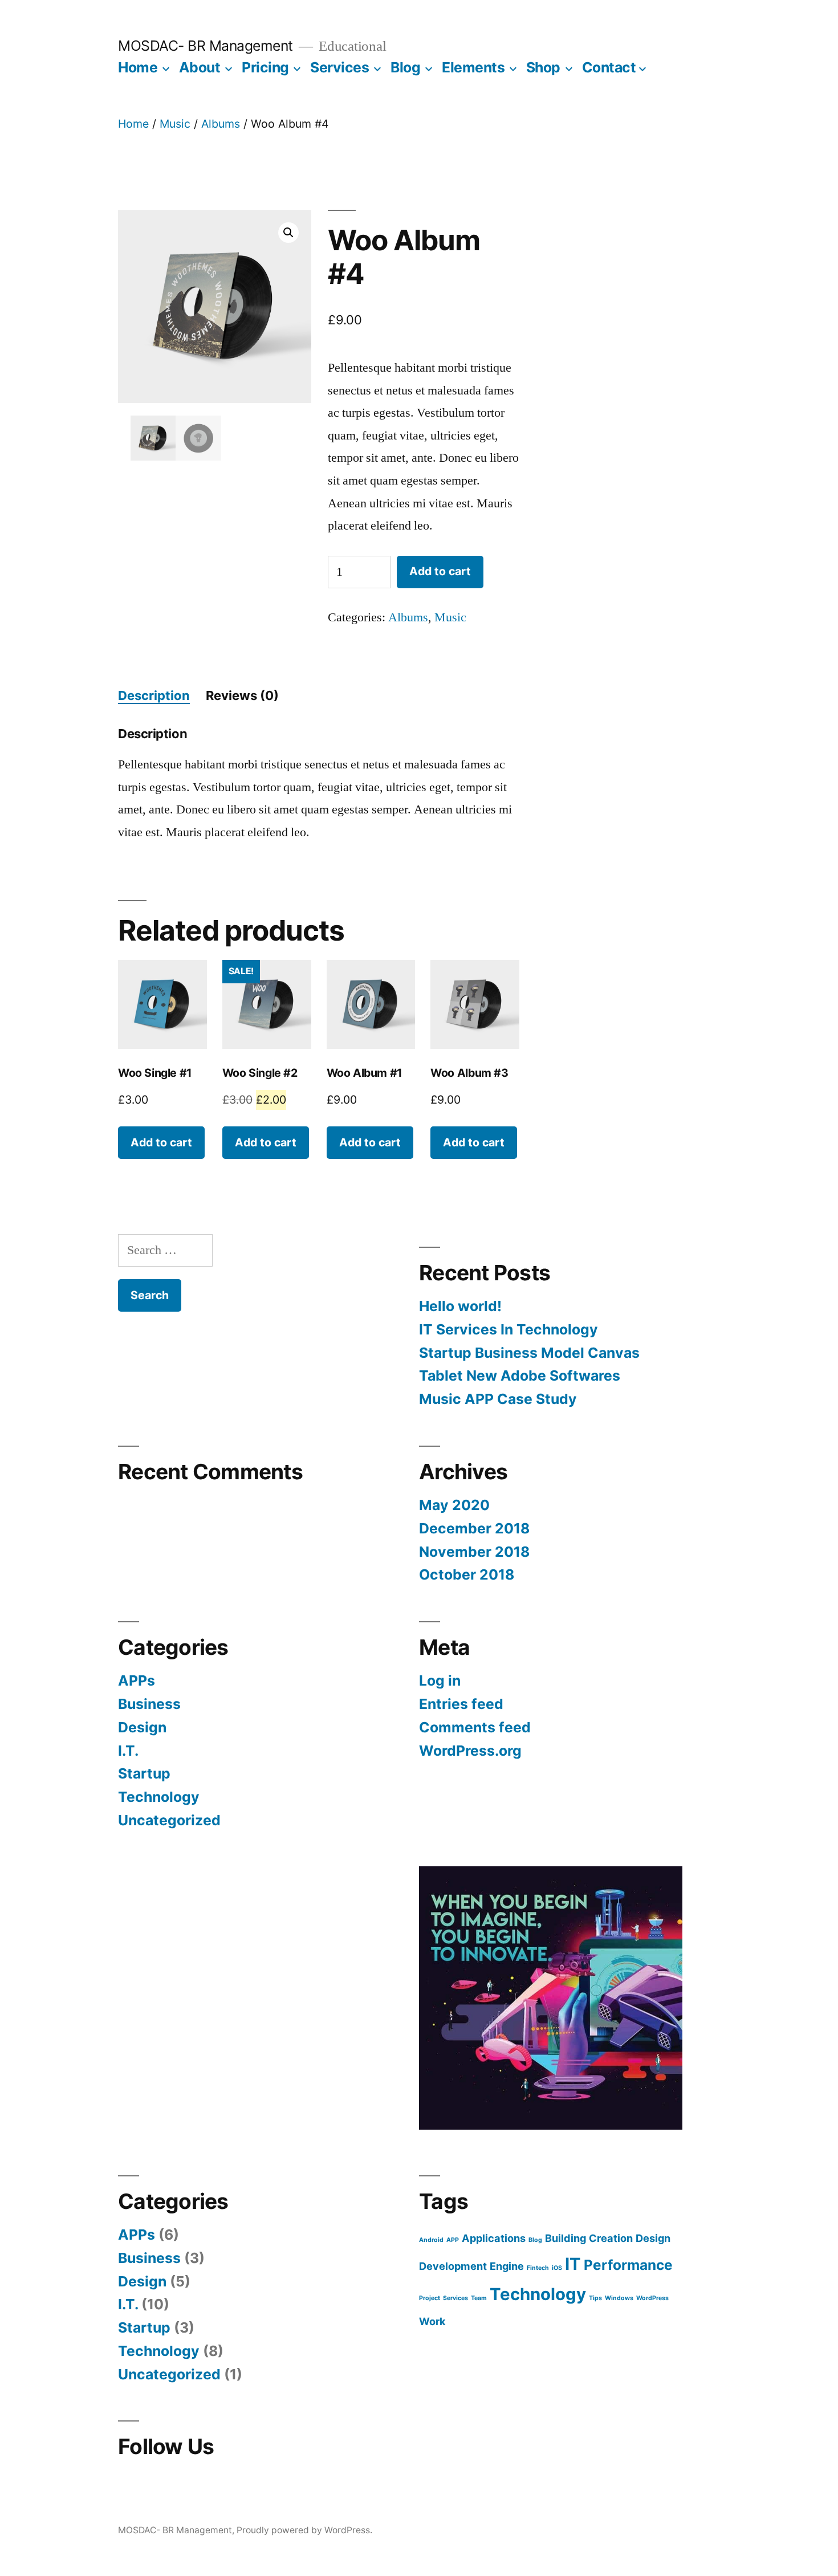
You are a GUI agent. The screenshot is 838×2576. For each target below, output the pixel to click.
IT (573, 2264)
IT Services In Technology (509, 1329)
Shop (543, 67)
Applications (494, 2238)
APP (453, 2240)
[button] (288, 233)
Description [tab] (154, 695)
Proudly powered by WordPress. (304, 2530)
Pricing (265, 67)
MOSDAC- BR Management (206, 46)
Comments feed (475, 1727)
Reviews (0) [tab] (242, 695)
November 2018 (474, 1552)
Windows (619, 2298)
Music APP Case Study (498, 1399)
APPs (137, 1680)
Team (479, 2298)
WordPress (652, 2298)
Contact (609, 67)
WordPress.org (470, 1751)
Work (432, 2321)
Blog (405, 67)
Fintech (538, 2268)
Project (430, 2298)
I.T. (128, 1751)
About (200, 67)
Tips (595, 2298)
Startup (144, 1773)
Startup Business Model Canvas (529, 1353)
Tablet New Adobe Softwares (520, 1376)
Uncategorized (169, 1820)
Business (149, 1704)
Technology (159, 1797)
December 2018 (474, 1528)
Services (339, 67)
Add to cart (440, 571)
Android (431, 2240)
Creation (611, 2238)
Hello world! (460, 1306)
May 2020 (454, 1505)
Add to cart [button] (161, 1142)
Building (566, 2238)
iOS (557, 2268)
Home (138, 67)
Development (453, 2266)
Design (142, 1727)
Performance (628, 2265)
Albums (221, 124)
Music (175, 124)
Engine (507, 2266)
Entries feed (461, 1704)
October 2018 (467, 1574)
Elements (473, 67)
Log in (440, 1680)
